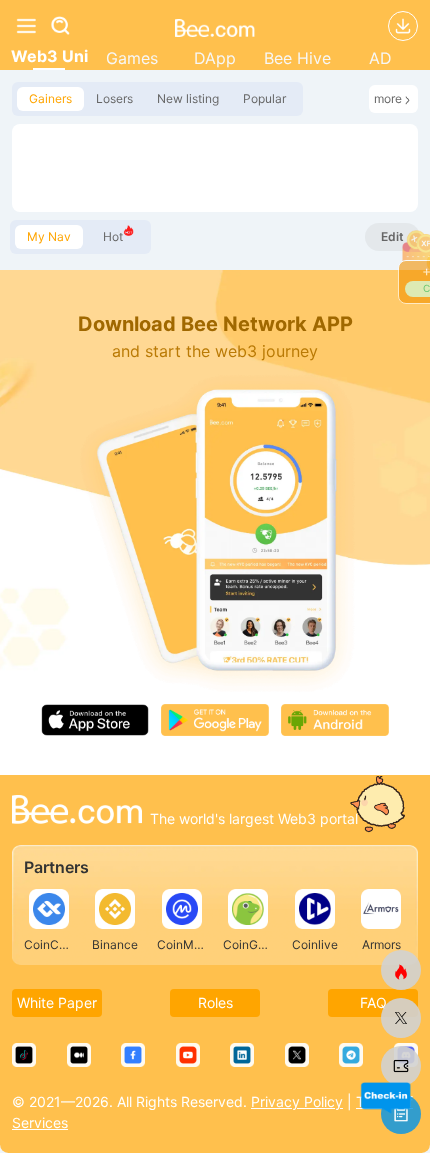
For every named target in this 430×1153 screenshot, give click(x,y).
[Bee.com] (77, 812)
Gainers (50, 98)
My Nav (49, 236)
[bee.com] (215, 26)
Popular (264, 98)
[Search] (72, 26)
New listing (188, 98)
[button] (385, 1096)
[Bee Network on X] (401, 1018)
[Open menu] (26, 26)
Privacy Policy (297, 1101)
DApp (215, 58)
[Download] (403, 26)
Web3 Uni (49, 56)
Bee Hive (297, 58)
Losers (114, 98)
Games (132, 58)
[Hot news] (401, 970)
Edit (392, 236)
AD (380, 58)
